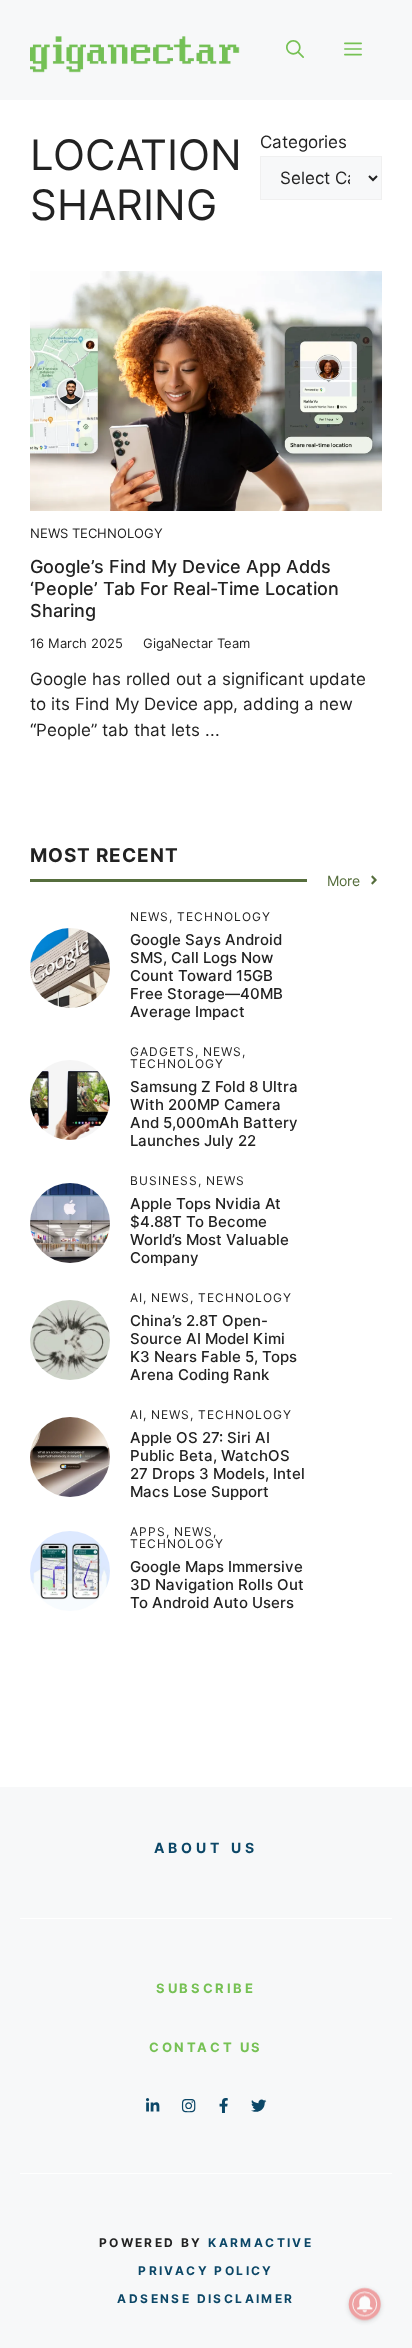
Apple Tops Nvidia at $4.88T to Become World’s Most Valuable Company (209, 1230)
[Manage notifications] (365, 2304)
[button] (295, 50)
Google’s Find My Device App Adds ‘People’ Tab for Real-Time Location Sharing (184, 588)
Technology (117, 533)
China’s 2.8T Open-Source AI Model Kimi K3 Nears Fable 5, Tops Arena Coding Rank (213, 1347)
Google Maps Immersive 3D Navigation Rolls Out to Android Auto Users (217, 1584)
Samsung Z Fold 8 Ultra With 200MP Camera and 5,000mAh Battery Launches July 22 (214, 1113)
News (49, 533)
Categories (303, 142)
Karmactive (260, 2242)
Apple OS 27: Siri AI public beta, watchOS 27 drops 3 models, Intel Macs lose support (217, 1464)
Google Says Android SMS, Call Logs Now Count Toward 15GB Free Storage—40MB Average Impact (206, 975)
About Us (206, 1847)
